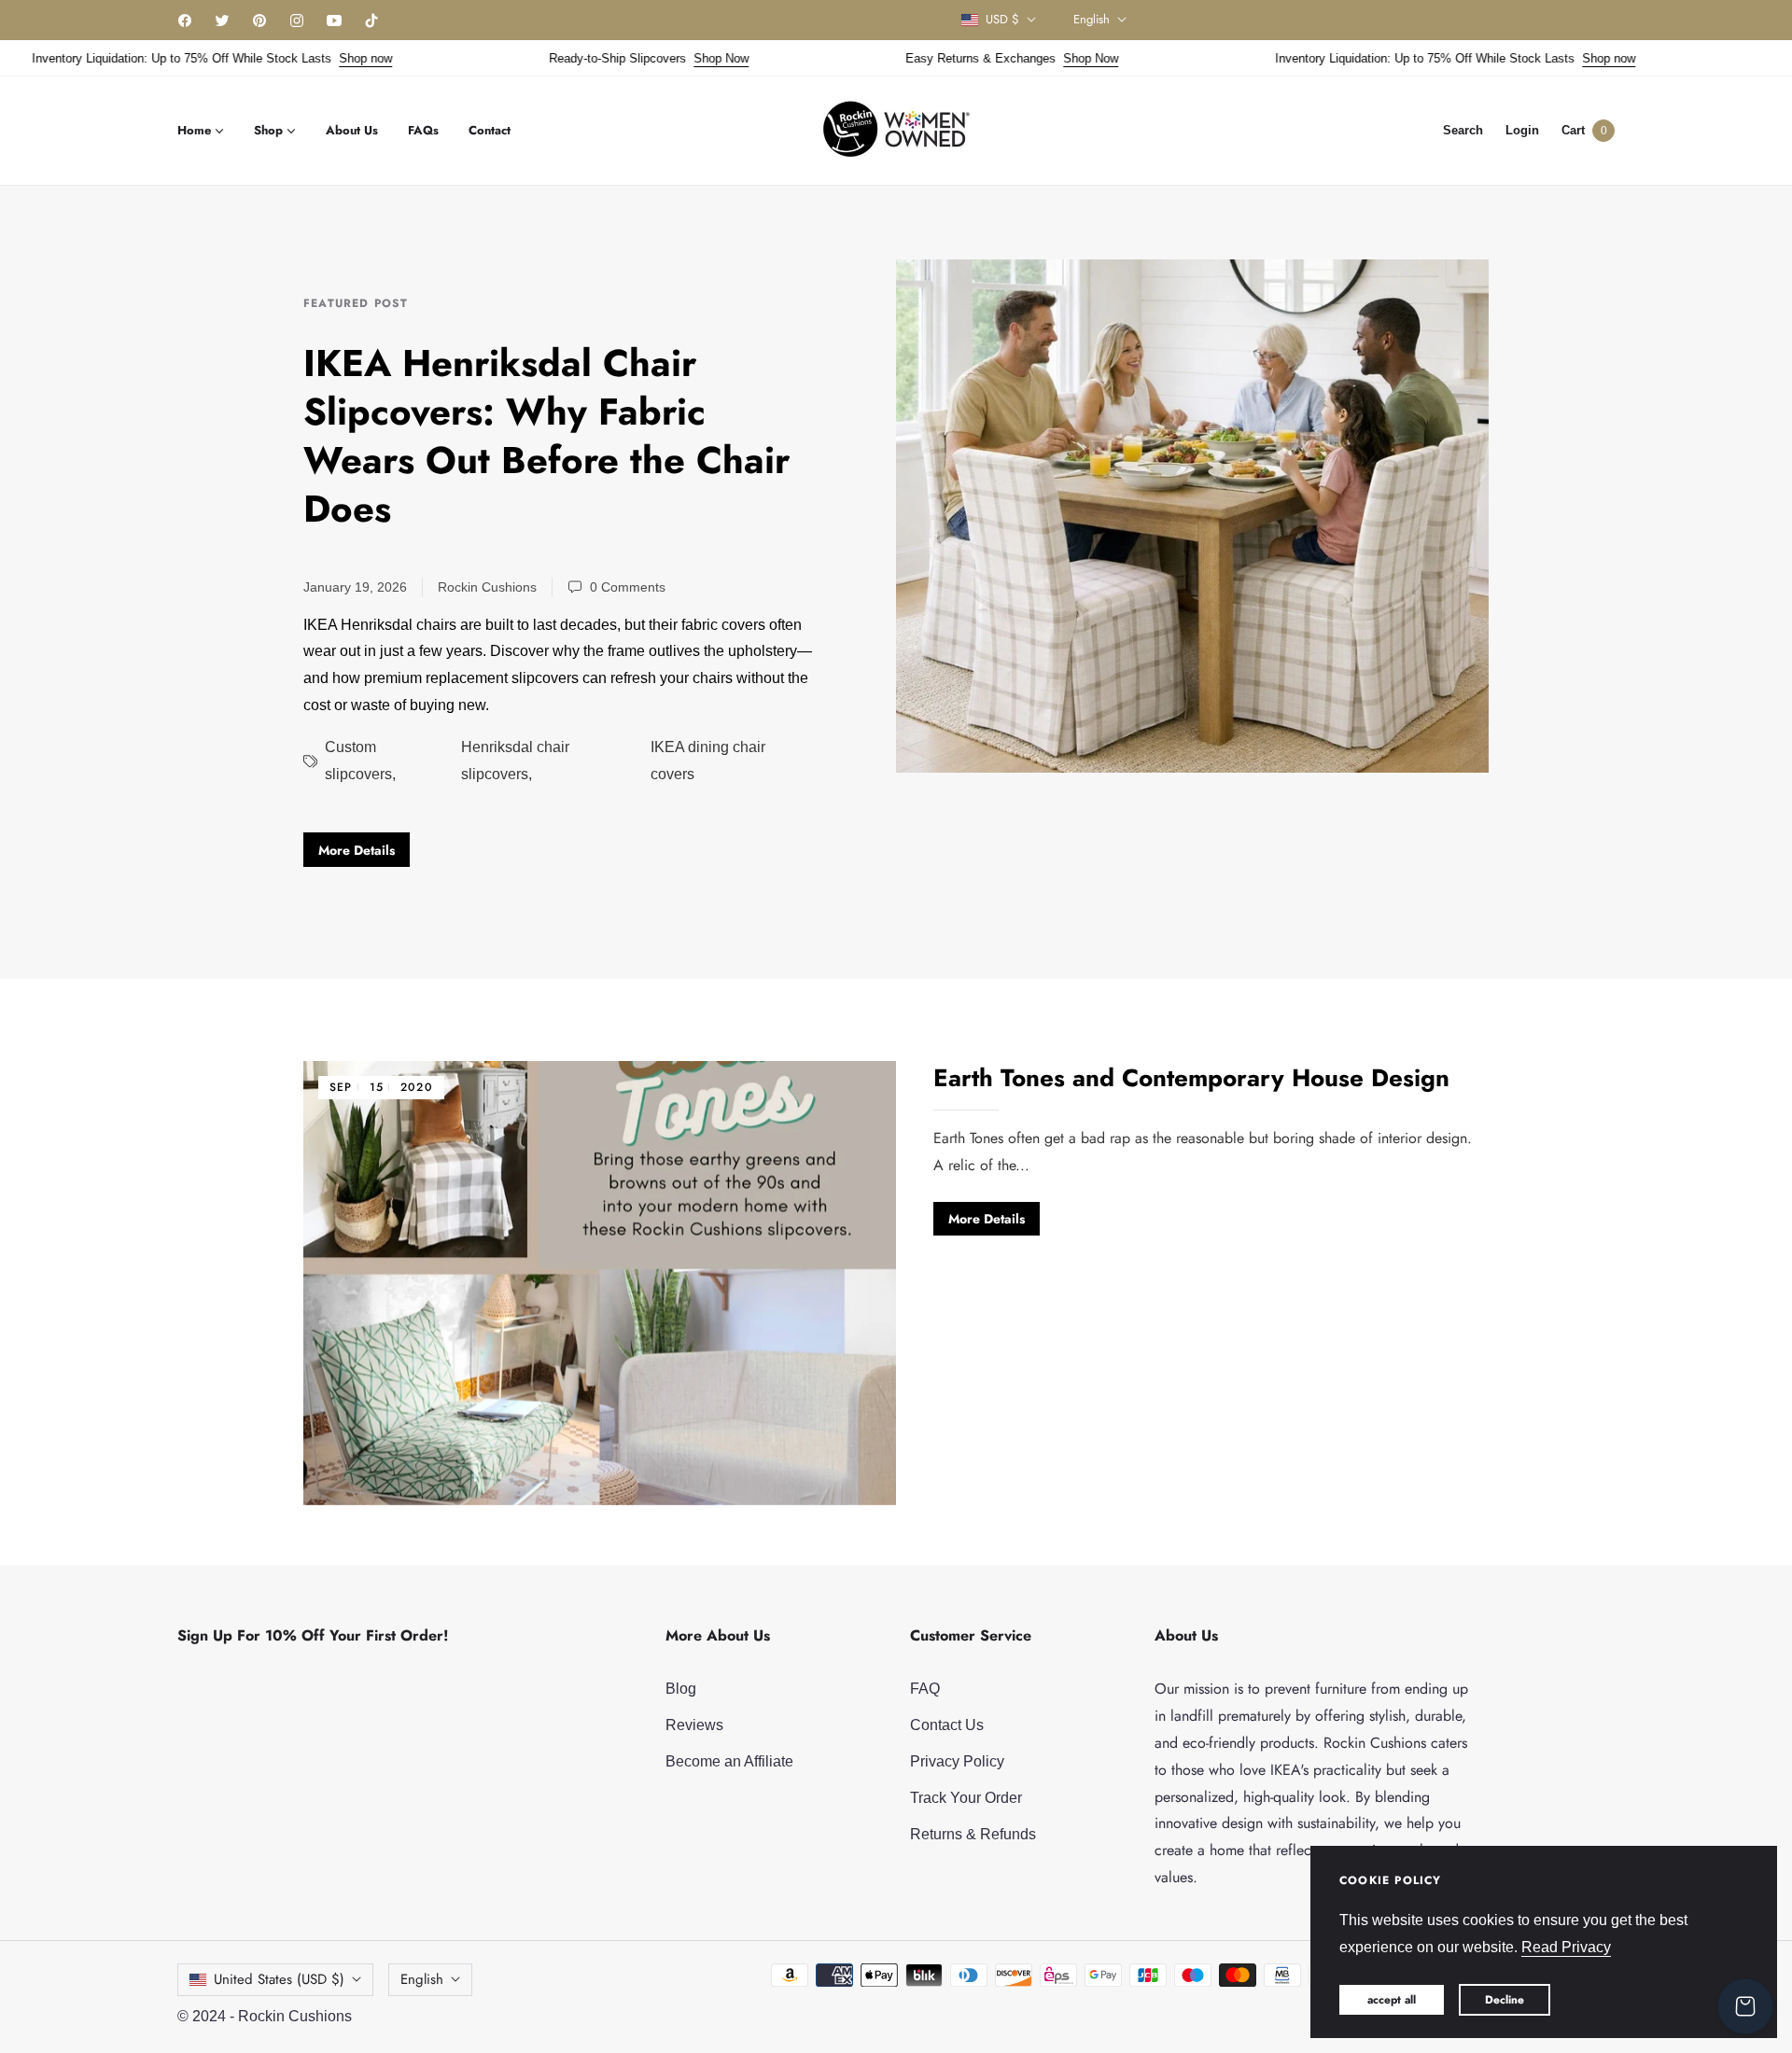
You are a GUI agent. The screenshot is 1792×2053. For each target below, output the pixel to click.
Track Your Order (966, 1798)
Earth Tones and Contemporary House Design (1191, 1078)
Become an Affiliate (729, 1761)
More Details (357, 850)
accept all (1392, 2000)
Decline (1505, 2000)
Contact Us (947, 1725)
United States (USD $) (279, 1979)
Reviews (694, 1725)
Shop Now (683, 58)
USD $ (1002, 20)
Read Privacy (1566, 1947)
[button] (1463, 130)
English (1092, 20)
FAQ (925, 1689)
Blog (681, 1689)
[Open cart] (1745, 2006)
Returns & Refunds (973, 1834)
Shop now (327, 58)
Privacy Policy (957, 1761)
